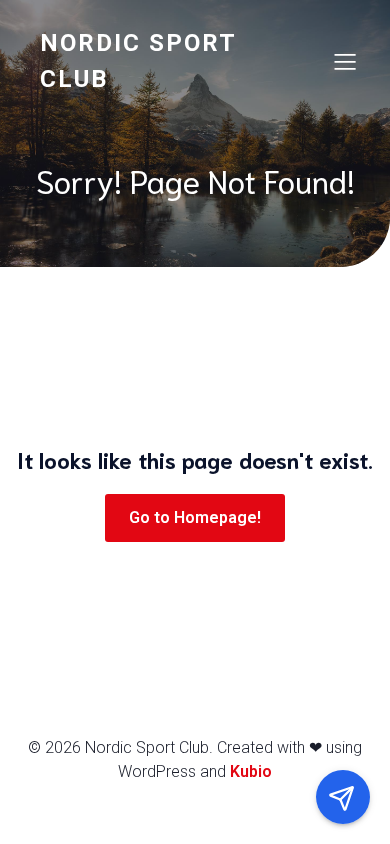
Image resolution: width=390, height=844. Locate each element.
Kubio (251, 771)
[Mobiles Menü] (345, 61)
